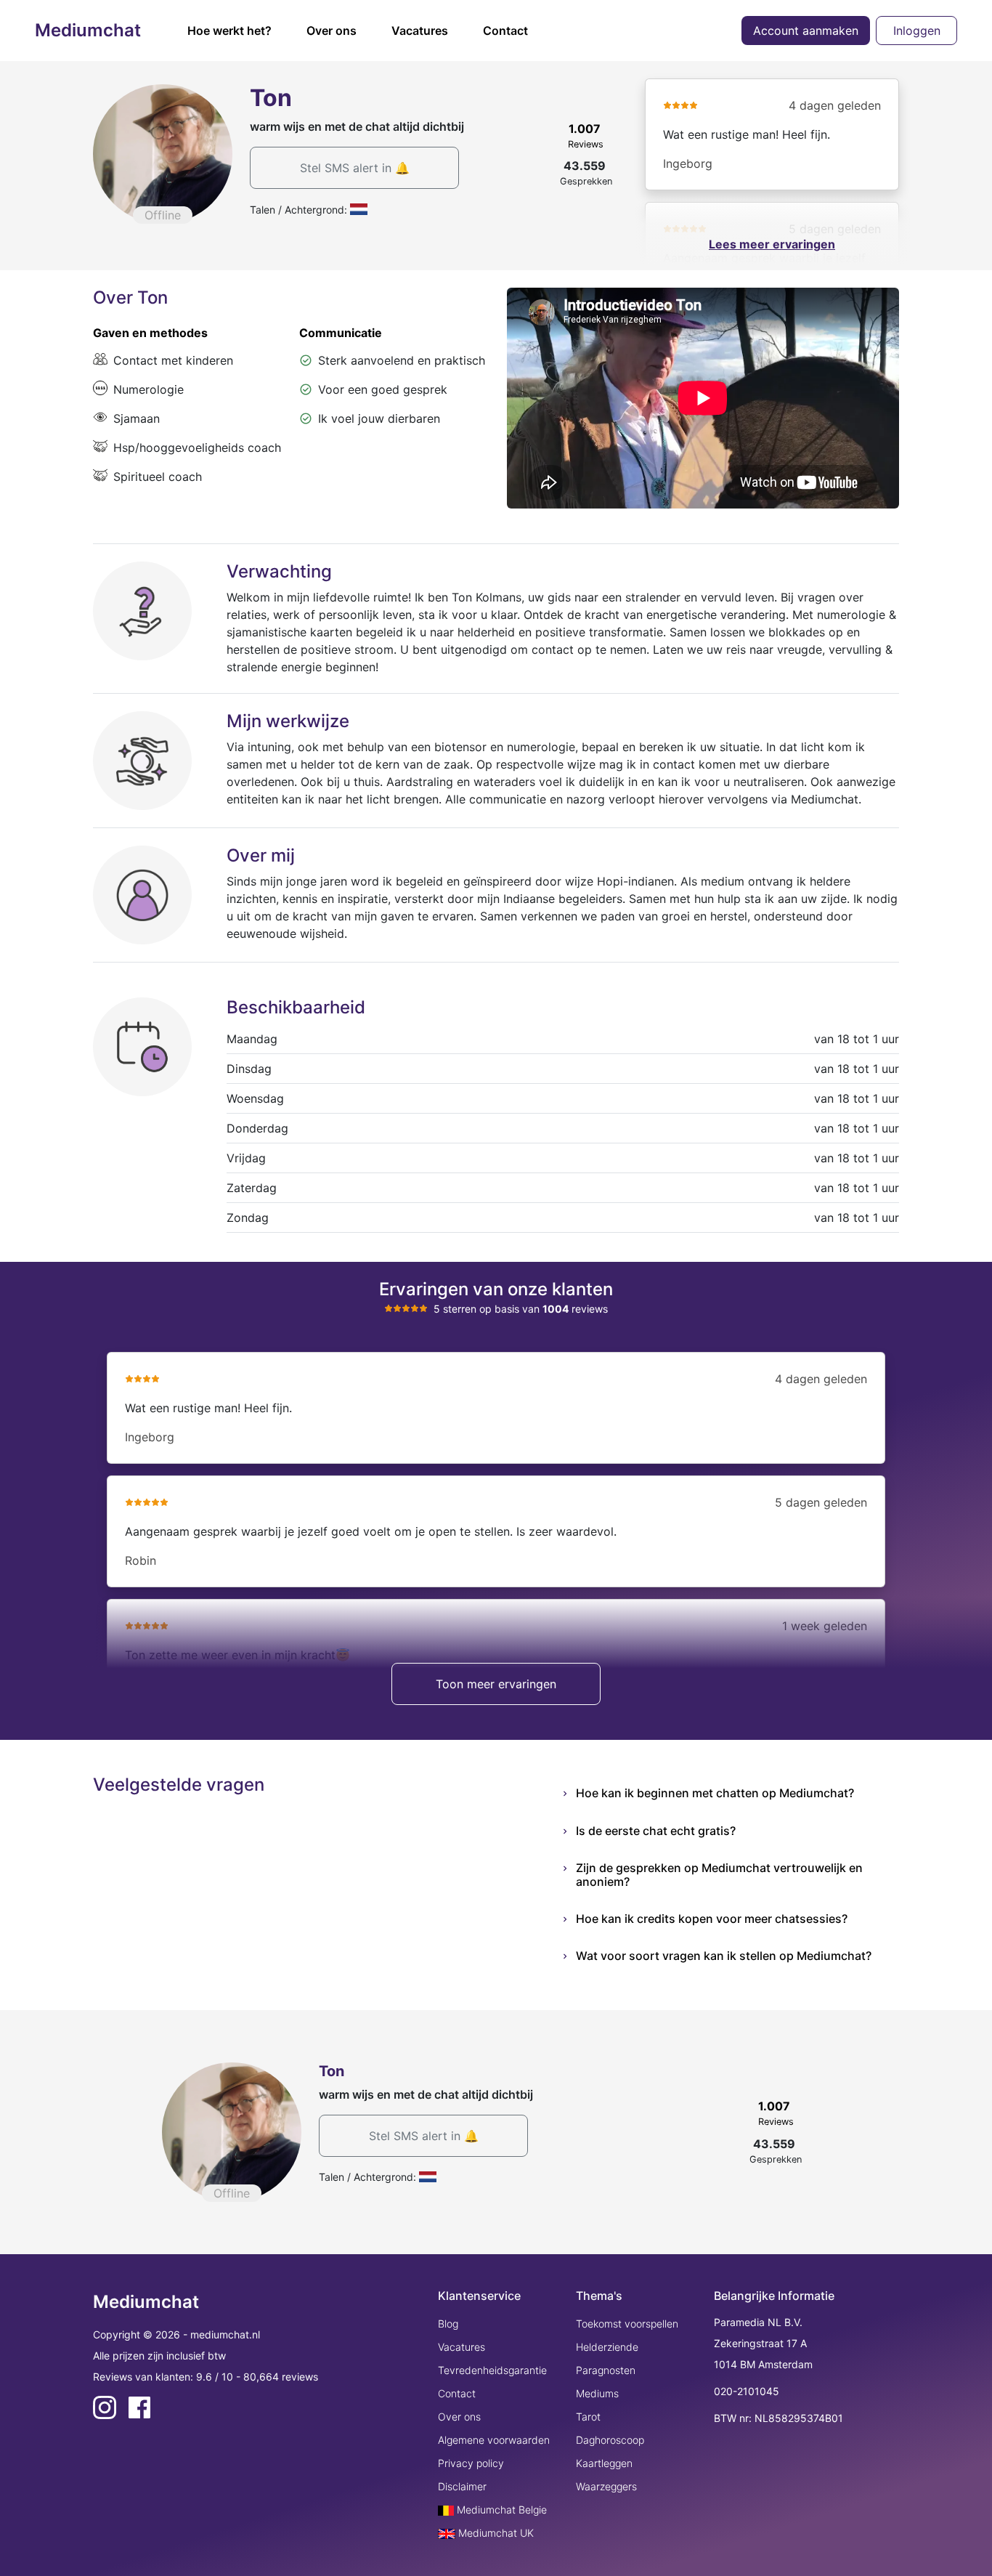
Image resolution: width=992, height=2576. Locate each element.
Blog (448, 2324)
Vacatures (420, 31)
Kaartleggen (604, 2463)
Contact (505, 31)
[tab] (737, 1793)
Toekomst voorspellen (627, 2324)
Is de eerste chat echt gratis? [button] (656, 1831)
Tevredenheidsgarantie (492, 2370)
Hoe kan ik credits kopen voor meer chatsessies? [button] (712, 1919)
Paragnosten (606, 2370)
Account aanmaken (806, 31)
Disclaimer (462, 2486)
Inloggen (917, 31)
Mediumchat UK (495, 2533)
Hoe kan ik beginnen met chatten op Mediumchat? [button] (715, 1793)
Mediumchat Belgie (500, 2510)
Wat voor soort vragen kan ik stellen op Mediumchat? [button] (724, 1956)
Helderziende (607, 2347)
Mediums (597, 2393)
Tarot (588, 2417)
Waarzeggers (606, 2486)
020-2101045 (747, 2391)
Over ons (332, 31)
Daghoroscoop (610, 2440)
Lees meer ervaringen (772, 244)
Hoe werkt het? (229, 31)
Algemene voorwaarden (494, 2440)
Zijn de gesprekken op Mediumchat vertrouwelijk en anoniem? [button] (719, 1875)
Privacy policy (471, 2463)
